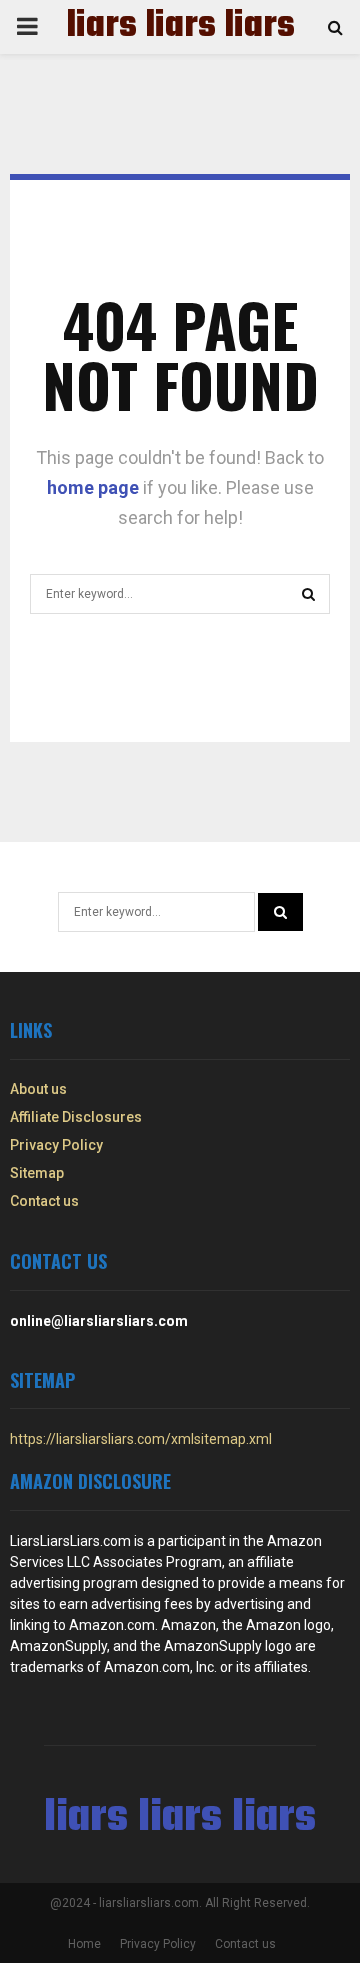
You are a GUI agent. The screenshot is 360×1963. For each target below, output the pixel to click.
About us (38, 1089)
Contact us (44, 1201)
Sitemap (37, 1173)
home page (93, 487)
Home (84, 1944)
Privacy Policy (56, 1145)
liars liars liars (180, 27)
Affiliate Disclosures (76, 1117)
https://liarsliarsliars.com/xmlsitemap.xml (141, 1439)
